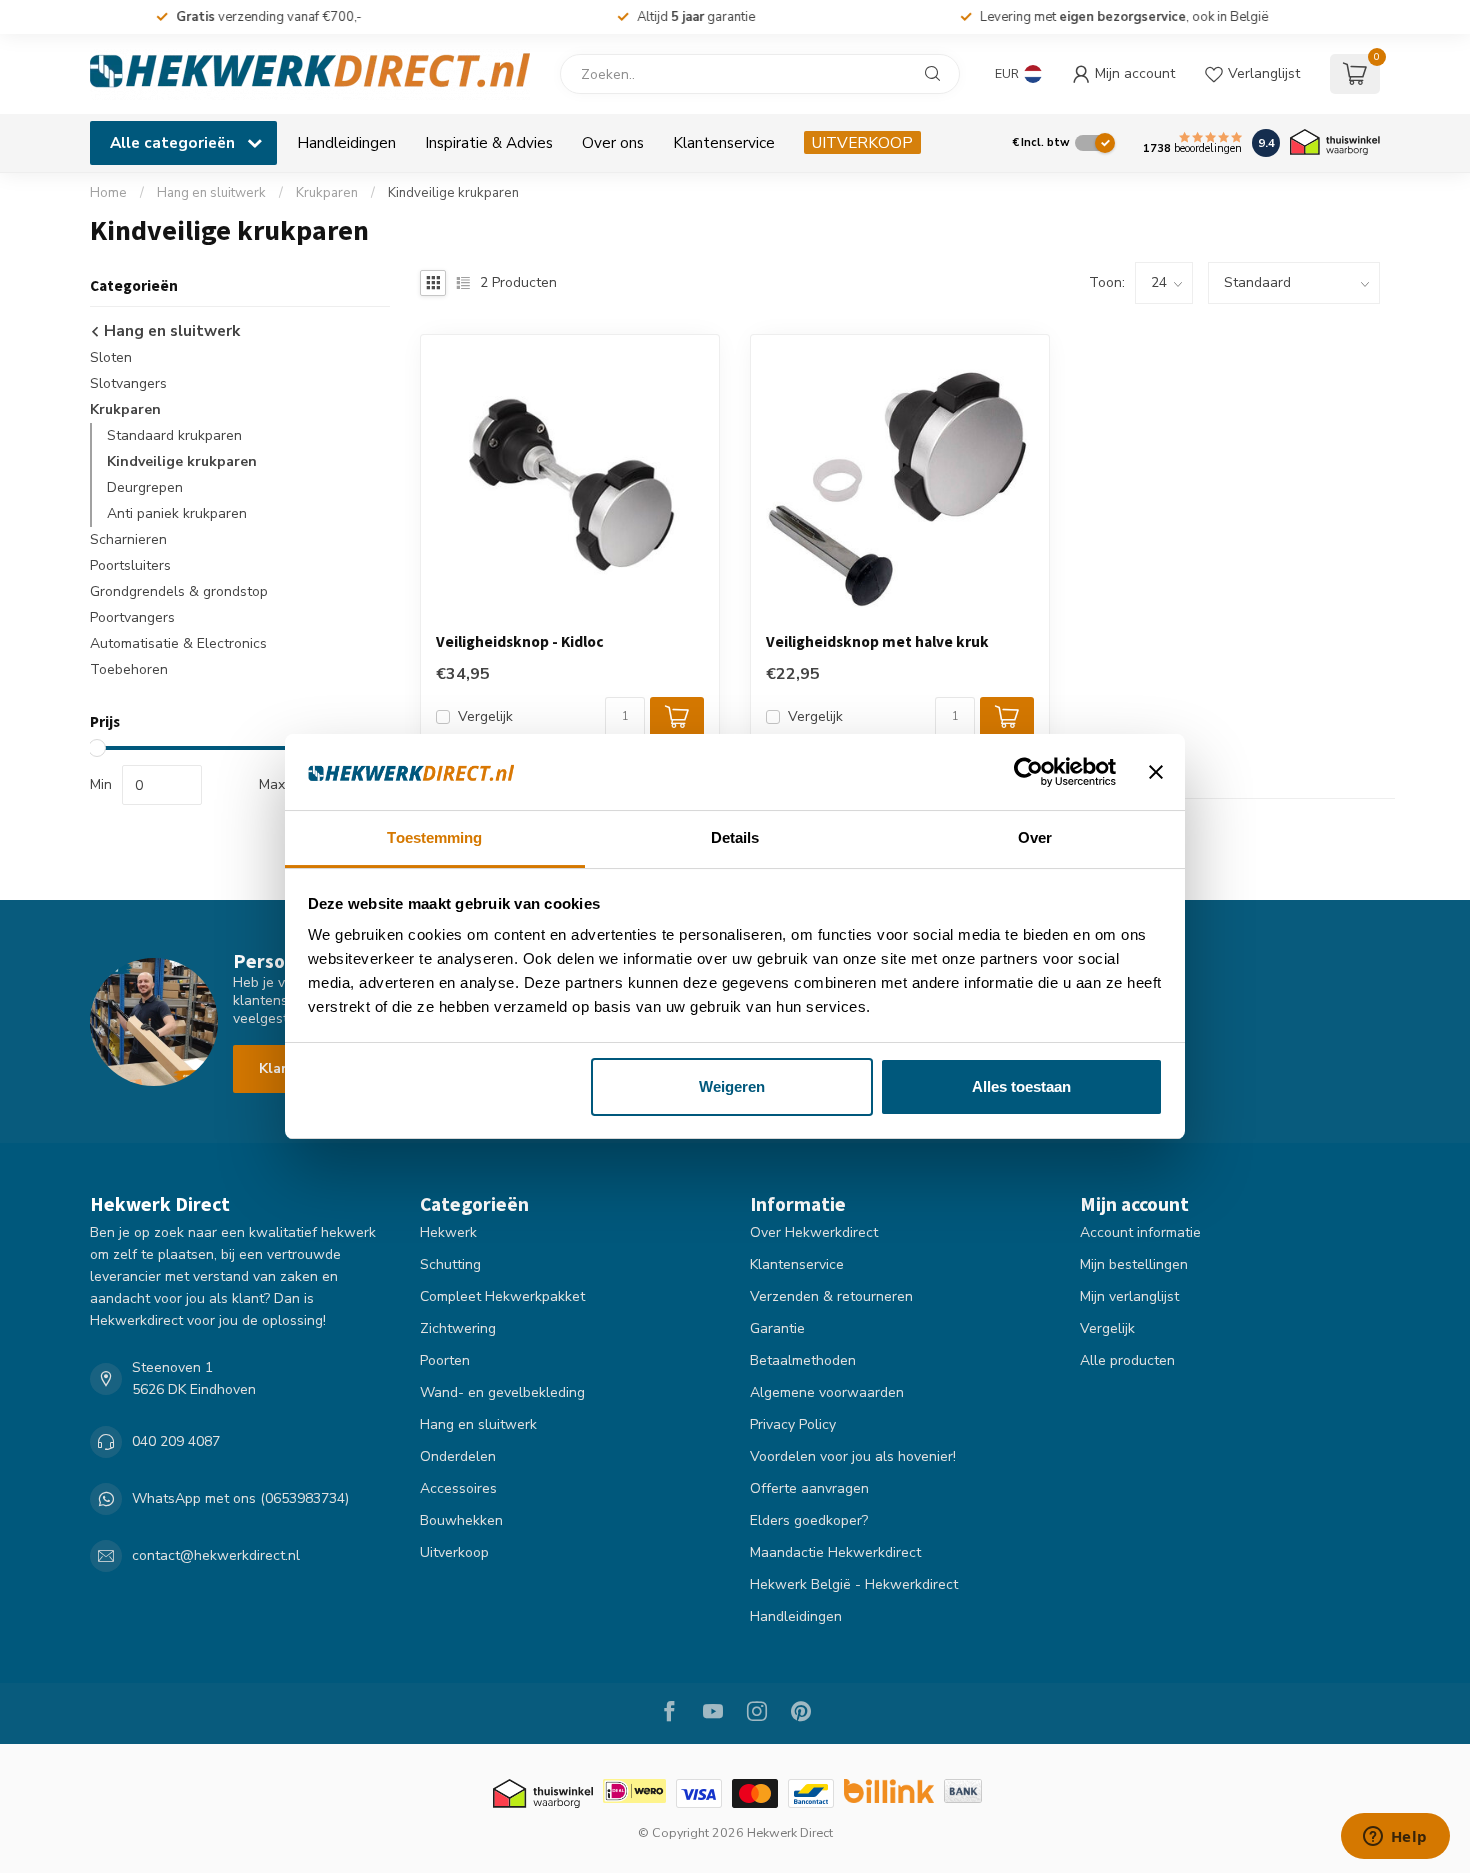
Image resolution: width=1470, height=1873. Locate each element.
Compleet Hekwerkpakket (502, 1296)
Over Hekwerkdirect (814, 1232)
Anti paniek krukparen (177, 513)
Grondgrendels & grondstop (179, 591)
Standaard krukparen (174, 435)
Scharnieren (128, 539)
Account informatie (1140, 1232)
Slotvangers (128, 383)
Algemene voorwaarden (827, 1392)
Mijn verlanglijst (1129, 1296)
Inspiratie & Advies (489, 142)
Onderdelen (458, 1456)
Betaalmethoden (803, 1360)
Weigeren (732, 1086)
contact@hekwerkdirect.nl (216, 1555)
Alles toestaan (1021, 1086)
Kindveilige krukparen (453, 193)
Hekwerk (448, 1232)
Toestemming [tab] (434, 837)
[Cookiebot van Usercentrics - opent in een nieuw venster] (1028, 772)
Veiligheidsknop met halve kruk (877, 642)
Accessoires (458, 1488)
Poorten (445, 1360)
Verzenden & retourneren (831, 1296)
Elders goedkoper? (809, 1520)
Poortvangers (132, 617)
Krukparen (327, 193)
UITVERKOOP (862, 142)
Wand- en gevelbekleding (502, 1392)
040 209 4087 (176, 1441)
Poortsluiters (130, 565)
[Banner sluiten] (1156, 772)
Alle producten (1127, 1360)
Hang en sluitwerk (211, 193)
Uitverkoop (454, 1552)
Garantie (777, 1328)
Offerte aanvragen (809, 1488)
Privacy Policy (793, 1424)
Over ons (613, 142)
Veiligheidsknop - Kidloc (520, 642)
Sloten (111, 357)
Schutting (450, 1264)
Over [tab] (1035, 837)
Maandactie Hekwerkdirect (835, 1552)
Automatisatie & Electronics (178, 643)
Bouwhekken (461, 1520)
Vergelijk (485, 716)
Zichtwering (458, 1328)
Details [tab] (735, 837)
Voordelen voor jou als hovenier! (853, 1456)
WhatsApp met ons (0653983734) (240, 1498)
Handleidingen (346, 142)
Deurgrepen (145, 487)
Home (108, 193)
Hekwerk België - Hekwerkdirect (854, 1584)
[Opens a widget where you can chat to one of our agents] (1395, 1838)
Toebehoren (129, 669)
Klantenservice (724, 142)
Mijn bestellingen (1134, 1264)
